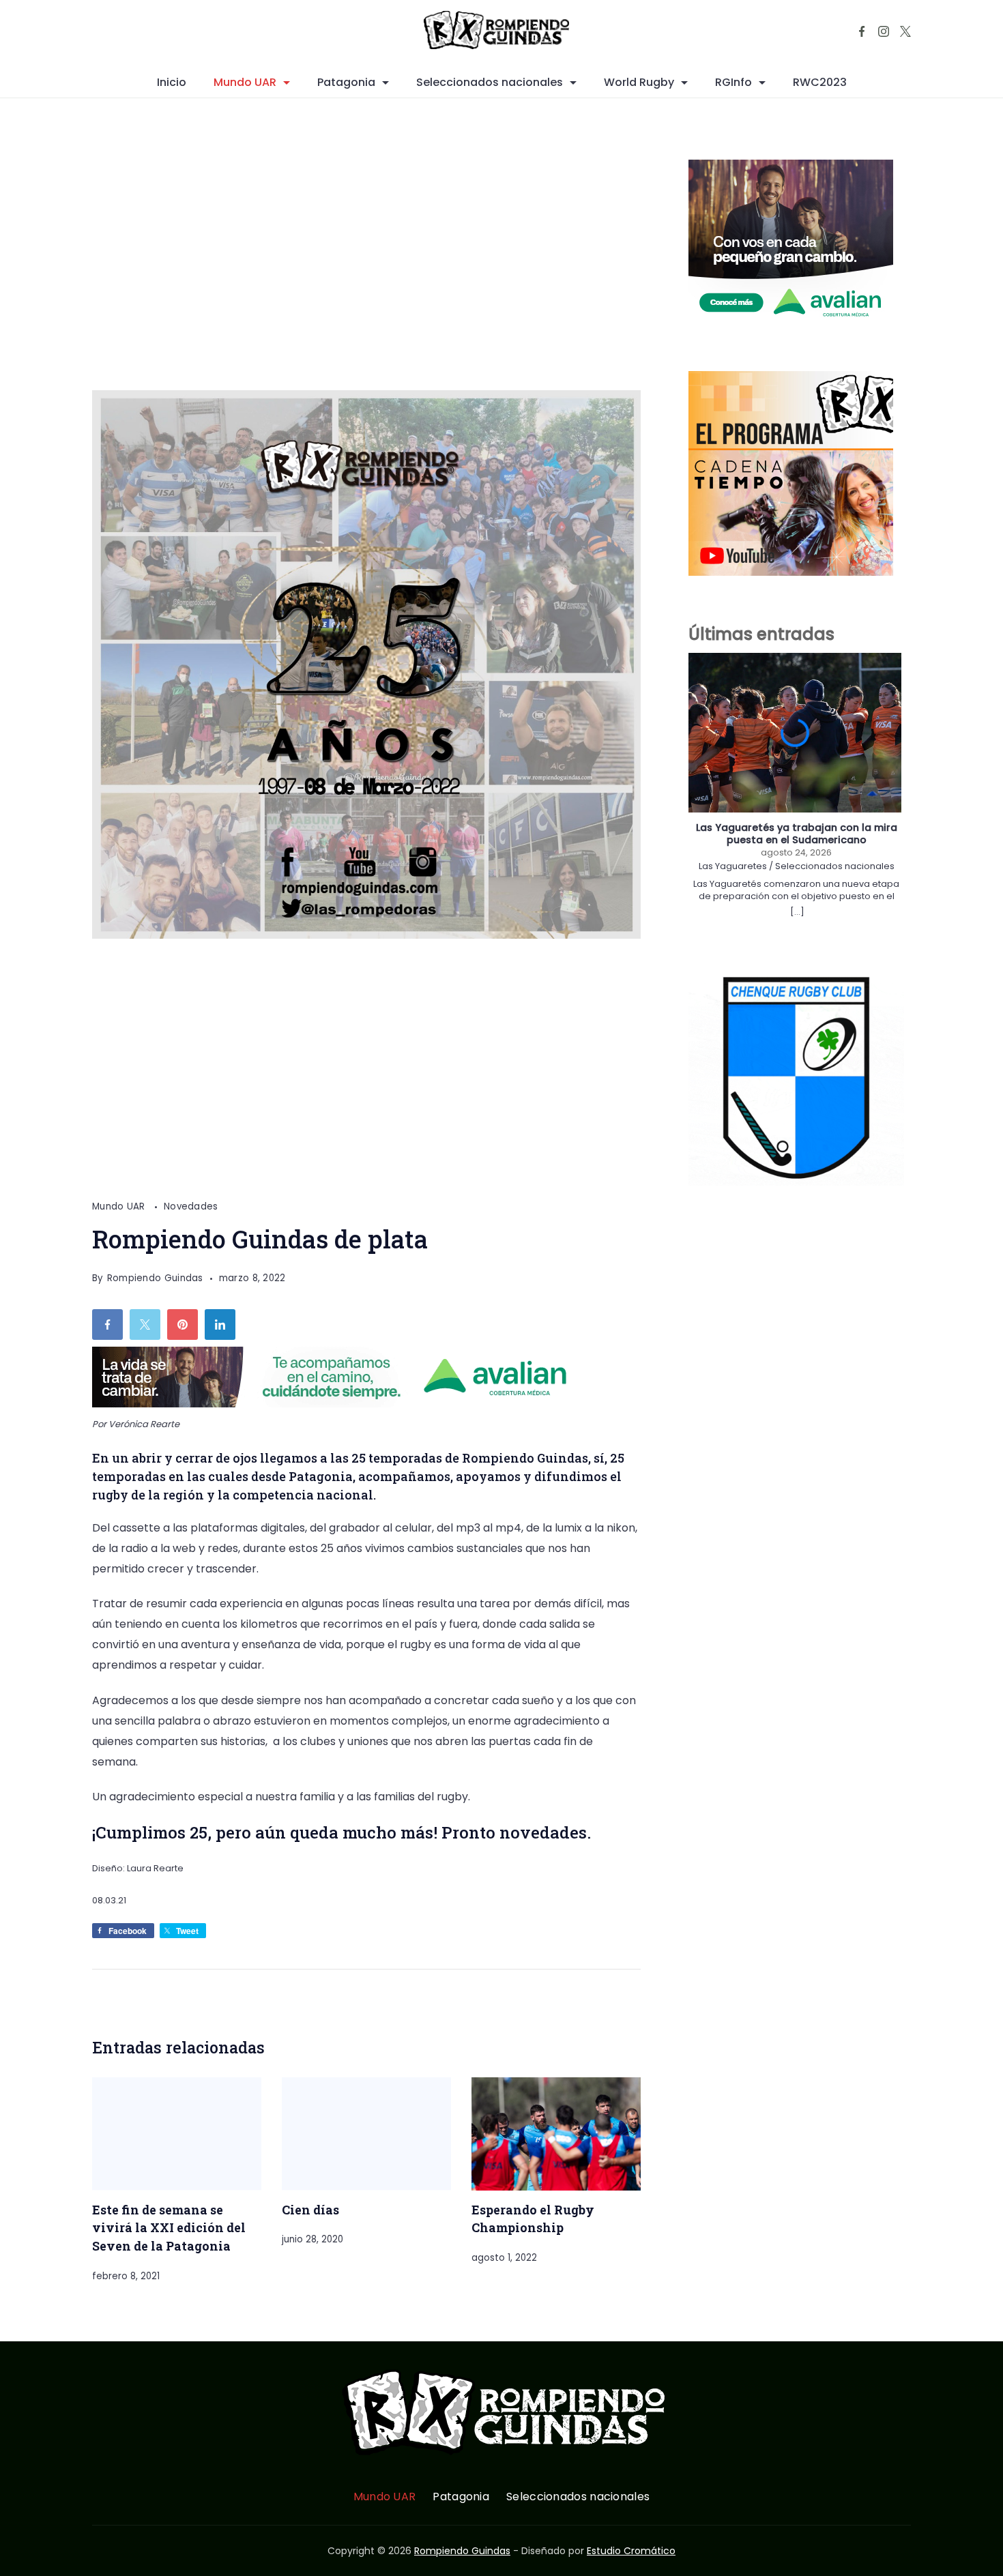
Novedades (191, 1206)
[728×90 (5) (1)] (340, 1404)
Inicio (172, 82)
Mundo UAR (245, 82)
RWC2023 (820, 82)
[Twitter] (905, 31)
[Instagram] (884, 31)
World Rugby (639, 82)
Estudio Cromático (631, 2551)
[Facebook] (862, 31)
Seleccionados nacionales (490, 82)
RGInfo (733, 82)
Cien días (310, 2210)
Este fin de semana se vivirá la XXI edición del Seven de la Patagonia (169, 2228)
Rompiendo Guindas (462, 2551)
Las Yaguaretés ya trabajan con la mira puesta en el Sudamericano (797, 834)
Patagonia (346, 82)
